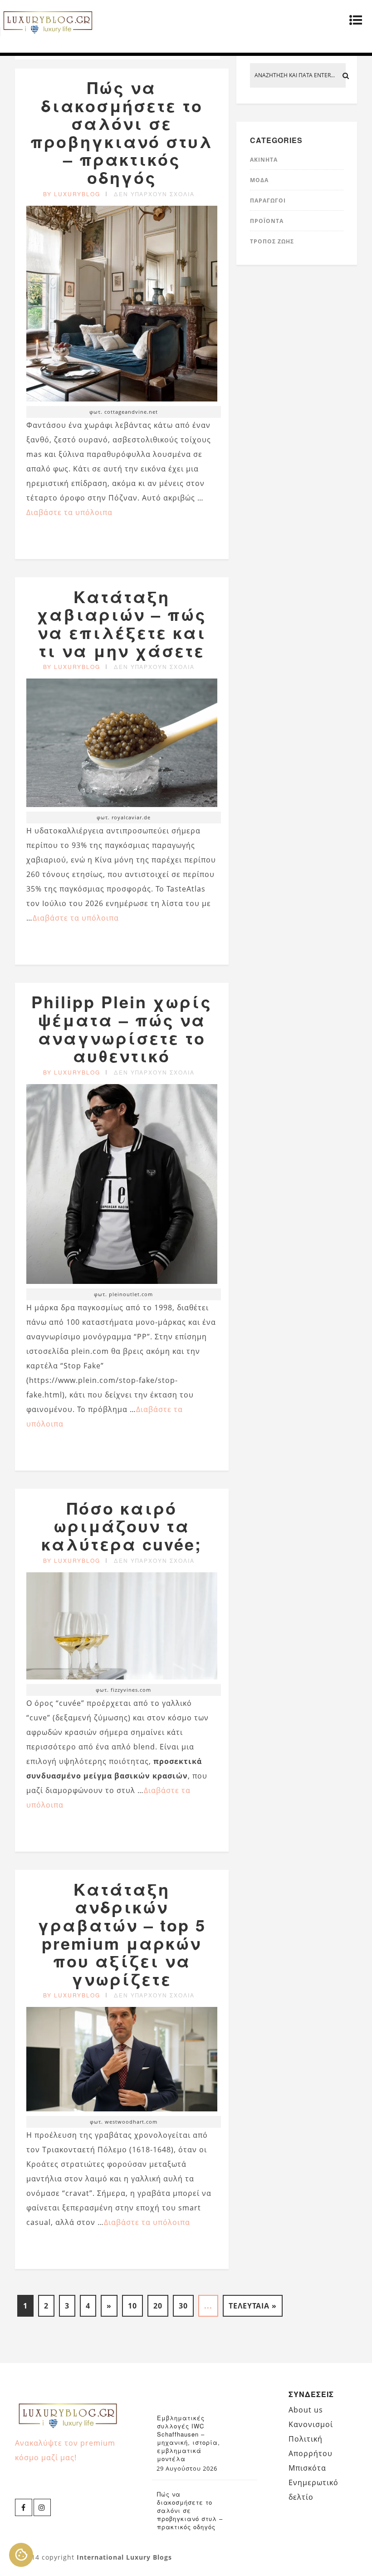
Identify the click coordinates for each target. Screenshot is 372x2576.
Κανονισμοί (311, 2424)
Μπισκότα (307, 2468)
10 (132, 2306)
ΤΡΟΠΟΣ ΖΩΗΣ (272, 241)
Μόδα (259, 180)
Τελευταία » (253, 2306)
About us (306, 2410)
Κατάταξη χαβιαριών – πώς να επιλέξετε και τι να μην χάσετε (122, 623)
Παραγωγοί (268, 201)
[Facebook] (24, 2507)
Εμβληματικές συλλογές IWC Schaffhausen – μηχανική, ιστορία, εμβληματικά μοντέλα (188, 2438)
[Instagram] (42, 2507)
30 (183, 2306)
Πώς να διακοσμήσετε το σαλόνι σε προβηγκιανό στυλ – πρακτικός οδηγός (122, 132)
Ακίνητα (264, 160)
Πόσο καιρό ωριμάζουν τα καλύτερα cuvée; (122, 1526)
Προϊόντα (267, 221)
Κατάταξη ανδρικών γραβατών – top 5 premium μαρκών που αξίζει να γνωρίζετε (122, 1934)
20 (158, 2306)
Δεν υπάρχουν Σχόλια (154, 194)
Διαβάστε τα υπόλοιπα (69, 512)
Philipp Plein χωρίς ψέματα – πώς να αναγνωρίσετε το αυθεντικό (122, 1028)
